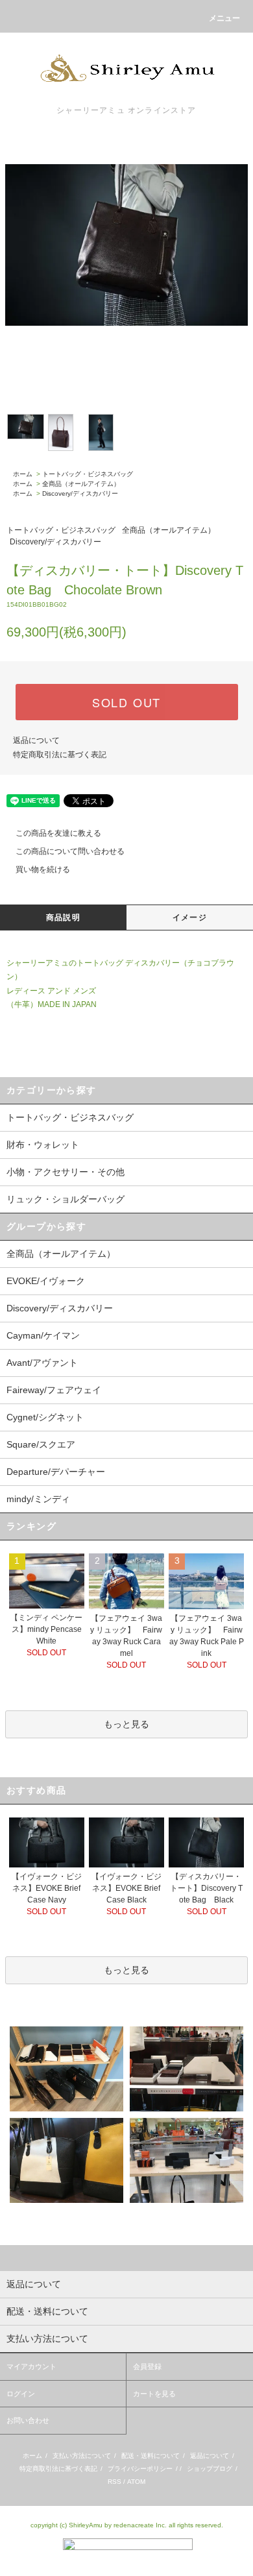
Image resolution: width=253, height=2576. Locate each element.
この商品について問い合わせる (70, 851)
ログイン (21, 2394)
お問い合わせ (28, 2420)
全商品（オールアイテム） (81, 484)
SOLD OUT (126, 702)
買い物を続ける (43, 869)
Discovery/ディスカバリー (80, 493)
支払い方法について (82, 2456)
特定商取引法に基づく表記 (60, 755)
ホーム (23, 474)
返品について (36, 740)
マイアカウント (31, 2366)
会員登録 (147, 2366)
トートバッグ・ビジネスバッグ (88, 474)
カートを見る (154, 2394)
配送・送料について (151, 2456)
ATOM (136, 2482)
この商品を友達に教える (58, 833)
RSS (114, 2482)
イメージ (190, 917)
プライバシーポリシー (140, 2469)
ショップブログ (210, 2469)
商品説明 (63, 917)
